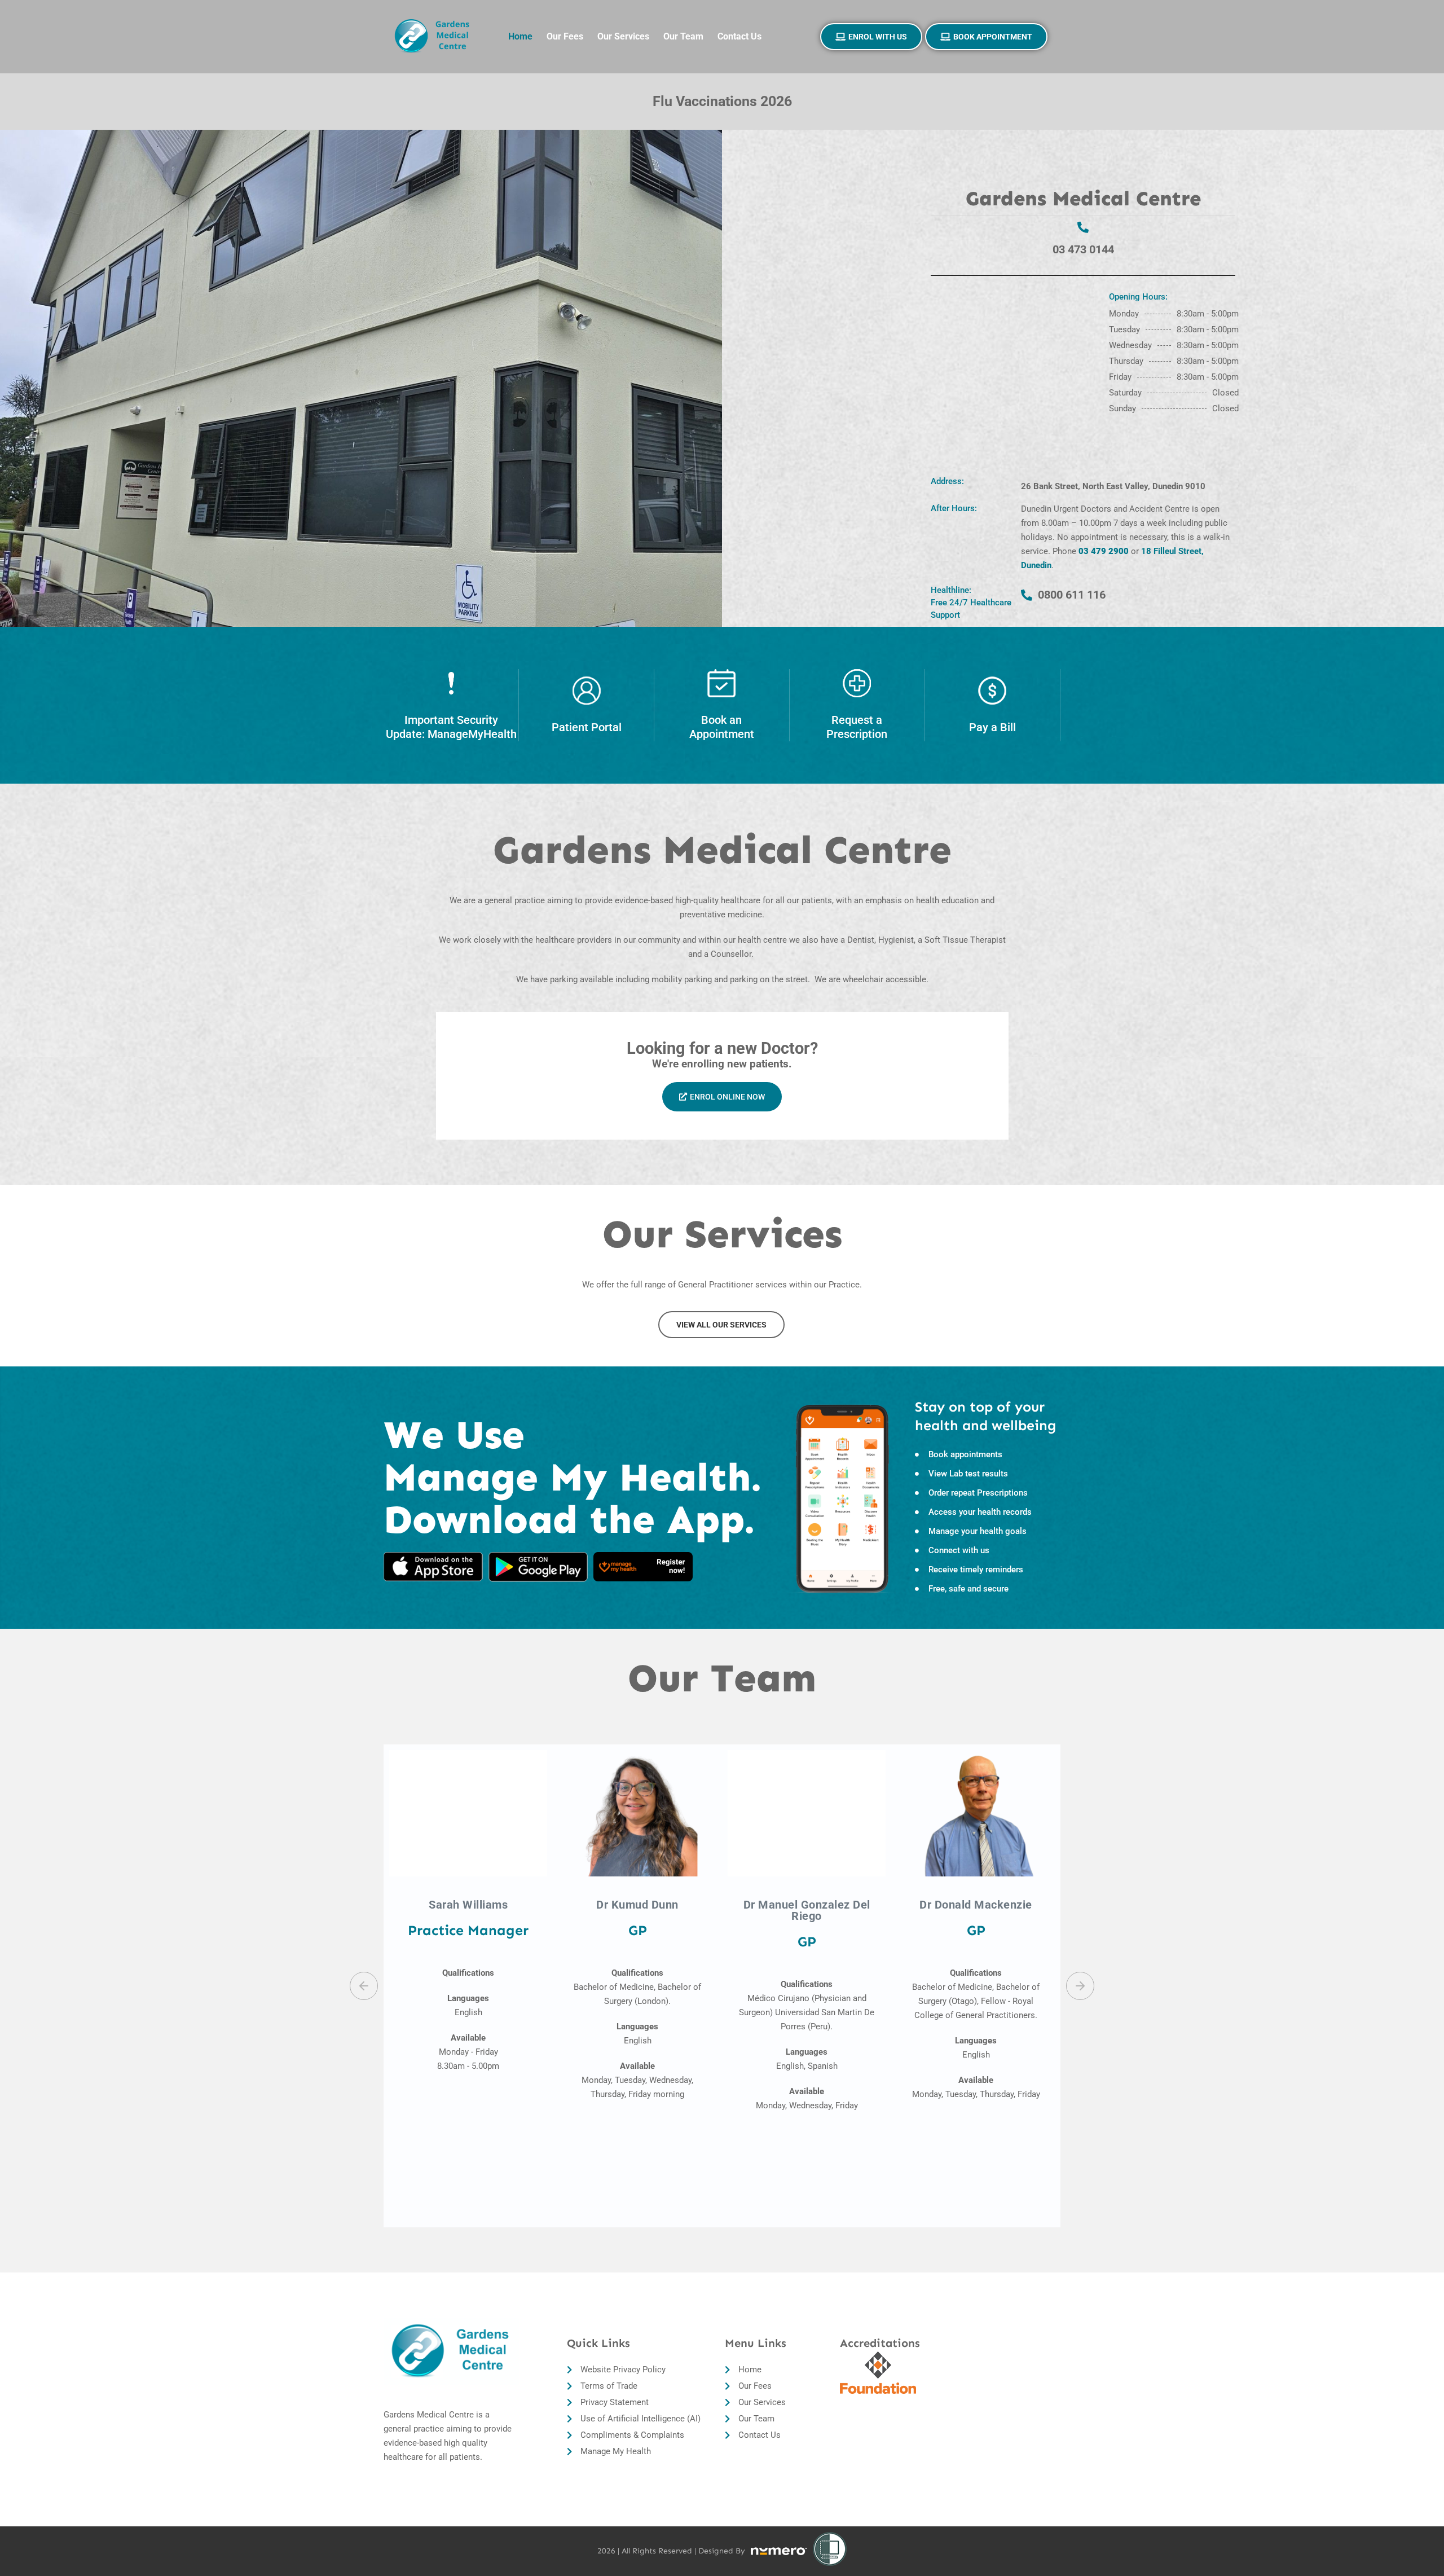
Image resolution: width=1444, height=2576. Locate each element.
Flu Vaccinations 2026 (722, 101)
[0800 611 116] (1027, 595)
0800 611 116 (1072, 595)
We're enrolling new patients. (722, 1064)
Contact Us (739, 36)
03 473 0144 (1083, 249)
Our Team (683, 36)
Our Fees (565, 36)
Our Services (623, 36)
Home (520, 36)
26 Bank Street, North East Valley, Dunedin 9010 (1113, 486)
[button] (364, 1986)
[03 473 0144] (1083, 227)
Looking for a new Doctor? (722, 1048)
